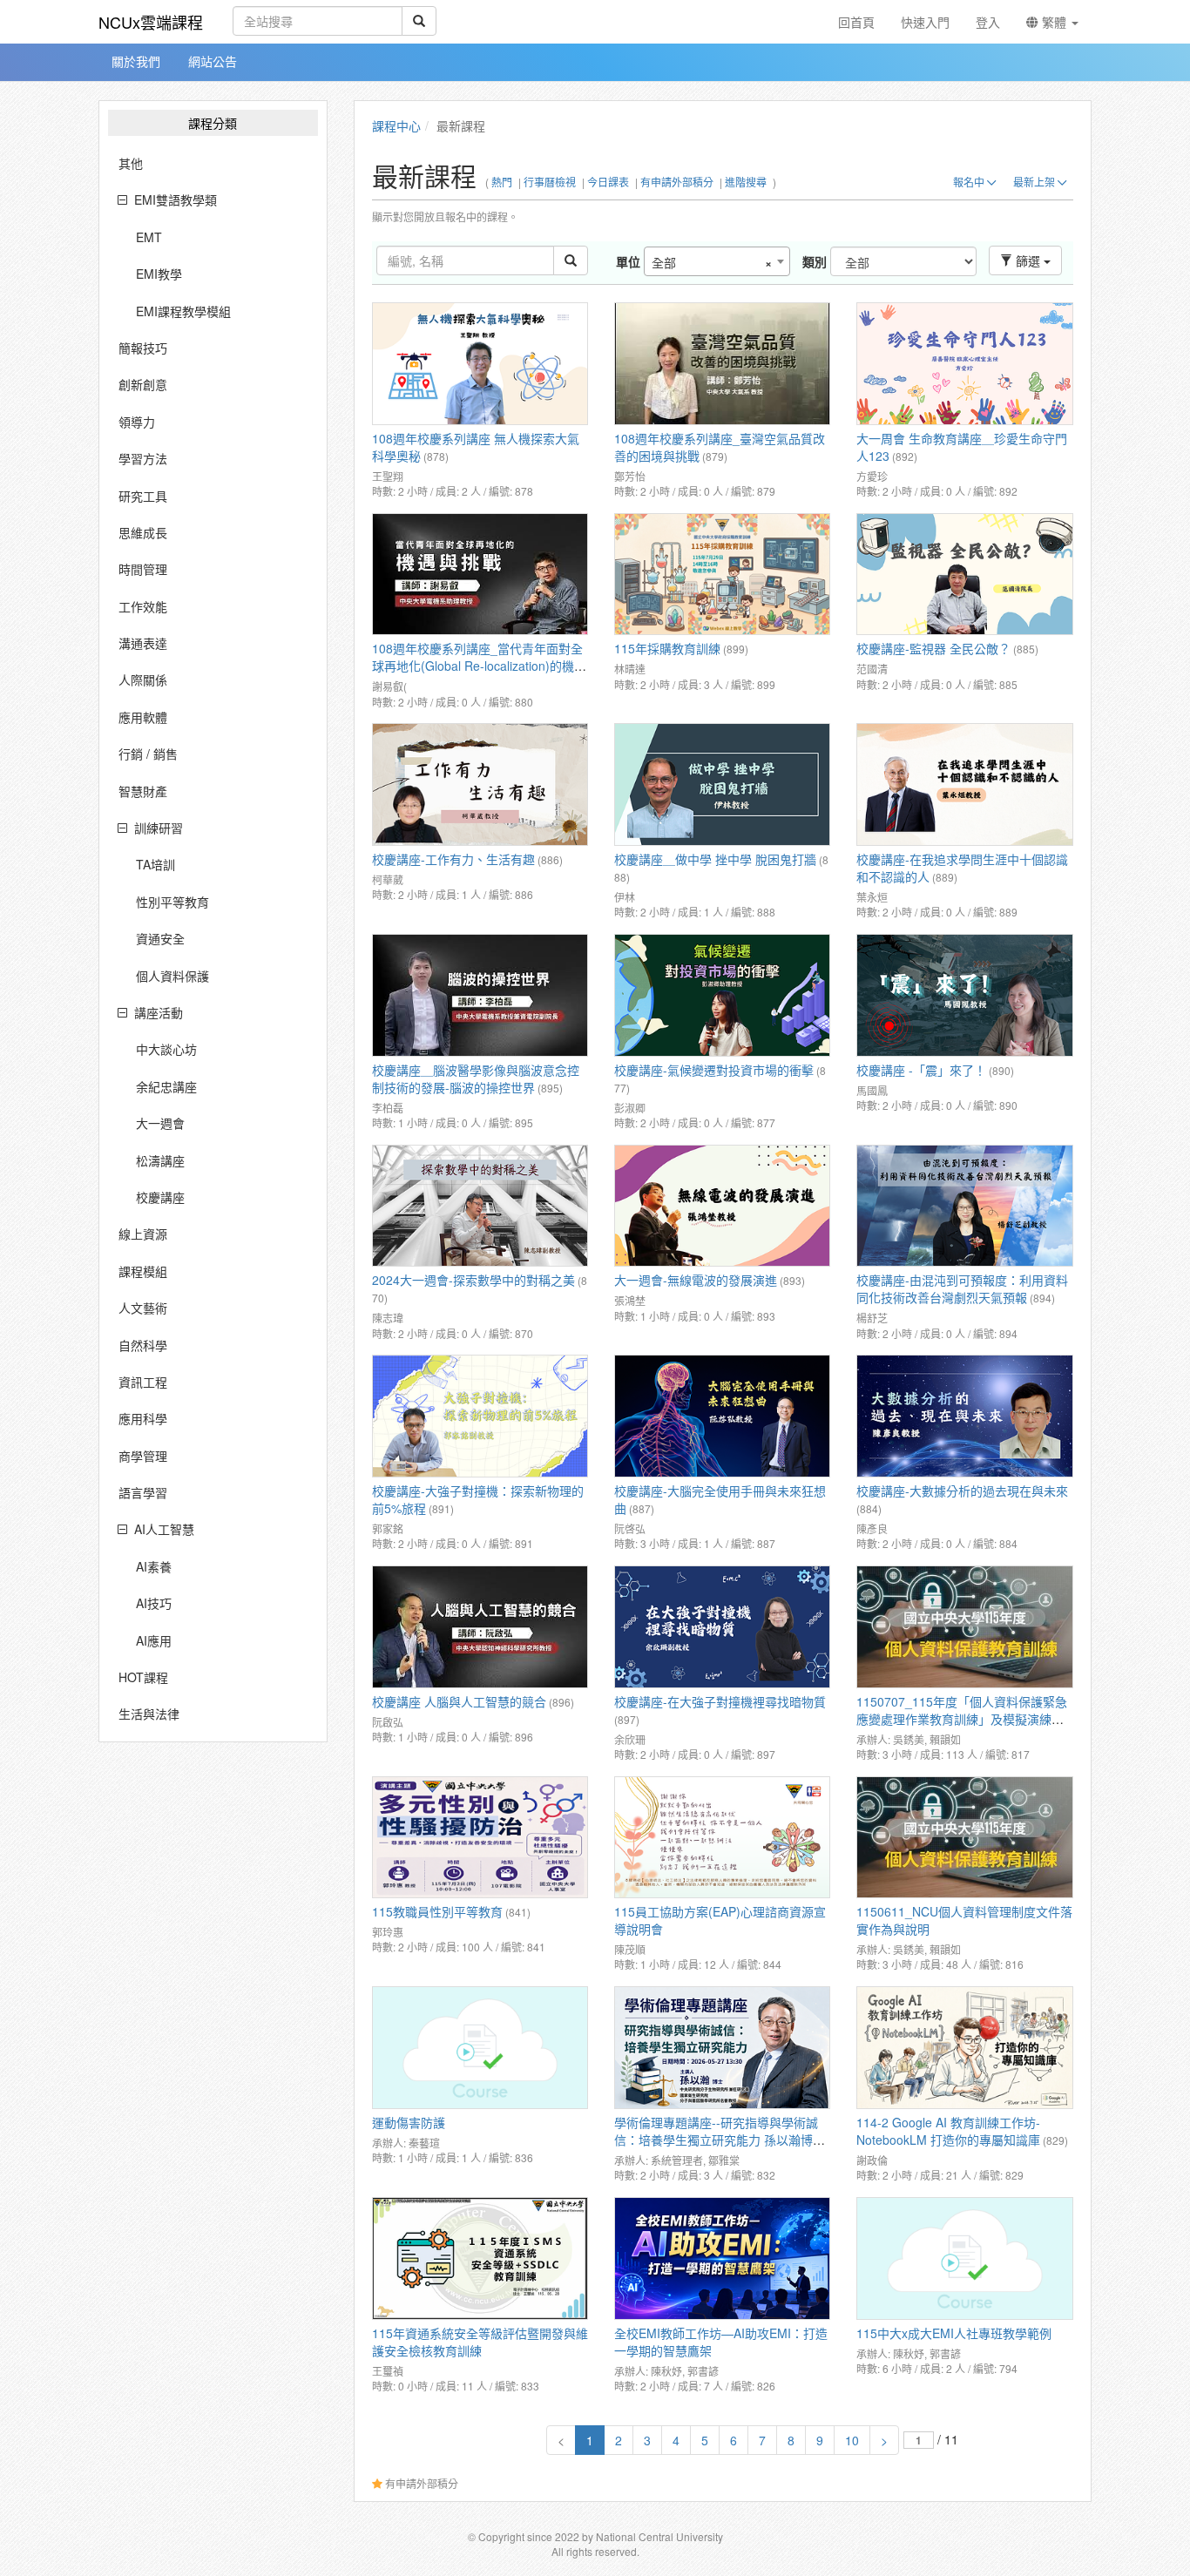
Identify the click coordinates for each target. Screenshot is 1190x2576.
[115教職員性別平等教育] (480, 1838)
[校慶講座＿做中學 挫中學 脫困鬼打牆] (722, 784)
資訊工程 (143, 1382)
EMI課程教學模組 (183, 311)
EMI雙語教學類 (176, 199)
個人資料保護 (172, 976)
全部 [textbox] (712, 262)
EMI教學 (159, 274)
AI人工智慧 (164, 1529)
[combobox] (717, 261)
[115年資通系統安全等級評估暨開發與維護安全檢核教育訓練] (480, 2258)
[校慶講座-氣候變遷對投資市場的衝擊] (722, 995)
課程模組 (143, 1271)
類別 (815, 261)
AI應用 (154, 1640)
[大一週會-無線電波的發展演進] (722, 1206)
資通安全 (160, 938)
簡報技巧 (143, 348)
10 (852, 2440)
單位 (628, 261)
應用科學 (143, 1418)
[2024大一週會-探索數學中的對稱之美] (480, 1206)
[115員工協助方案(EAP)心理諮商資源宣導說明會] (722, 1838)
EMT (149, 237)
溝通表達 (143, 643)
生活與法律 (149, 1714)
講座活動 (159, 1012)
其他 (131, 163)
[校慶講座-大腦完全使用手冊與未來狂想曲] (722, 1416)
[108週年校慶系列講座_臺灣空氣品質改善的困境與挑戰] (722, 364)
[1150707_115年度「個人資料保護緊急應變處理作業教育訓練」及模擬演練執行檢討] (964, 1627)
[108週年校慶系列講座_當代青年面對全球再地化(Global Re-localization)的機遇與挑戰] (480, 575)
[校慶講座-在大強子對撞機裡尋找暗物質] (722, 1627)
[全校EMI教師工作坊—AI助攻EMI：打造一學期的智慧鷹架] (722, 2258)
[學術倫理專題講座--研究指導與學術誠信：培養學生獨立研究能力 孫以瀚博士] (722, 2048)
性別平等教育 (172, 902)
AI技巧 (154, 1603)
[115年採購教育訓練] (722, 575)
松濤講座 (160, 1160)
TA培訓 (156, 864)
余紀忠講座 (166, 1086)
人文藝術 (143, 1308)
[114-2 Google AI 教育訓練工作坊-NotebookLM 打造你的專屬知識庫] (964, 2048)
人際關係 (143, 679)
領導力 (137, 422)
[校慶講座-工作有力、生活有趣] (480, 784)
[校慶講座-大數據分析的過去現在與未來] (964, 1416)
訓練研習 (159, 828)
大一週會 (160, 1123)
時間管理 (143, 569)
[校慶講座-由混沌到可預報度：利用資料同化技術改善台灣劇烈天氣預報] (964, 1206)
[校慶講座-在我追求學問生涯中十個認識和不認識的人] (964, 784)
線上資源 (143, 1234)
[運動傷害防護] (480, 2048)
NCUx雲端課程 (151, 22)
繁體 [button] (1054, 22)
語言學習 (143, 1492)
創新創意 (143, 384)
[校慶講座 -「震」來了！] (964, 995)
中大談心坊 (166, 1049)
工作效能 (143, 606)
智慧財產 (143, 791)
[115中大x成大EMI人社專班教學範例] (964, 2258)
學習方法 (143, 458)
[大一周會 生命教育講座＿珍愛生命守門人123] (964, 364)
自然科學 (143, 1345)
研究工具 (143, 496)
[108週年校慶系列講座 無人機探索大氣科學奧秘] (480, 364)
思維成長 (143, 532)
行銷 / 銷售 (148, 754)
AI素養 (154, 1566)
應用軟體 (143, 717)
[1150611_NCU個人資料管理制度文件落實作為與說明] (964, 1838)
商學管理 (143, 1456)
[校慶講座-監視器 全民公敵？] (964, 575)
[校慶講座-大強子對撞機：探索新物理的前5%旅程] (480, 1416)
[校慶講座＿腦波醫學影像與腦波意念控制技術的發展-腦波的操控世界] (480, 995)
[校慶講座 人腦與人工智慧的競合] (480, 1627)
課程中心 (396, 125)
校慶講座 (160, 1197)
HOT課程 (143, 1677)
